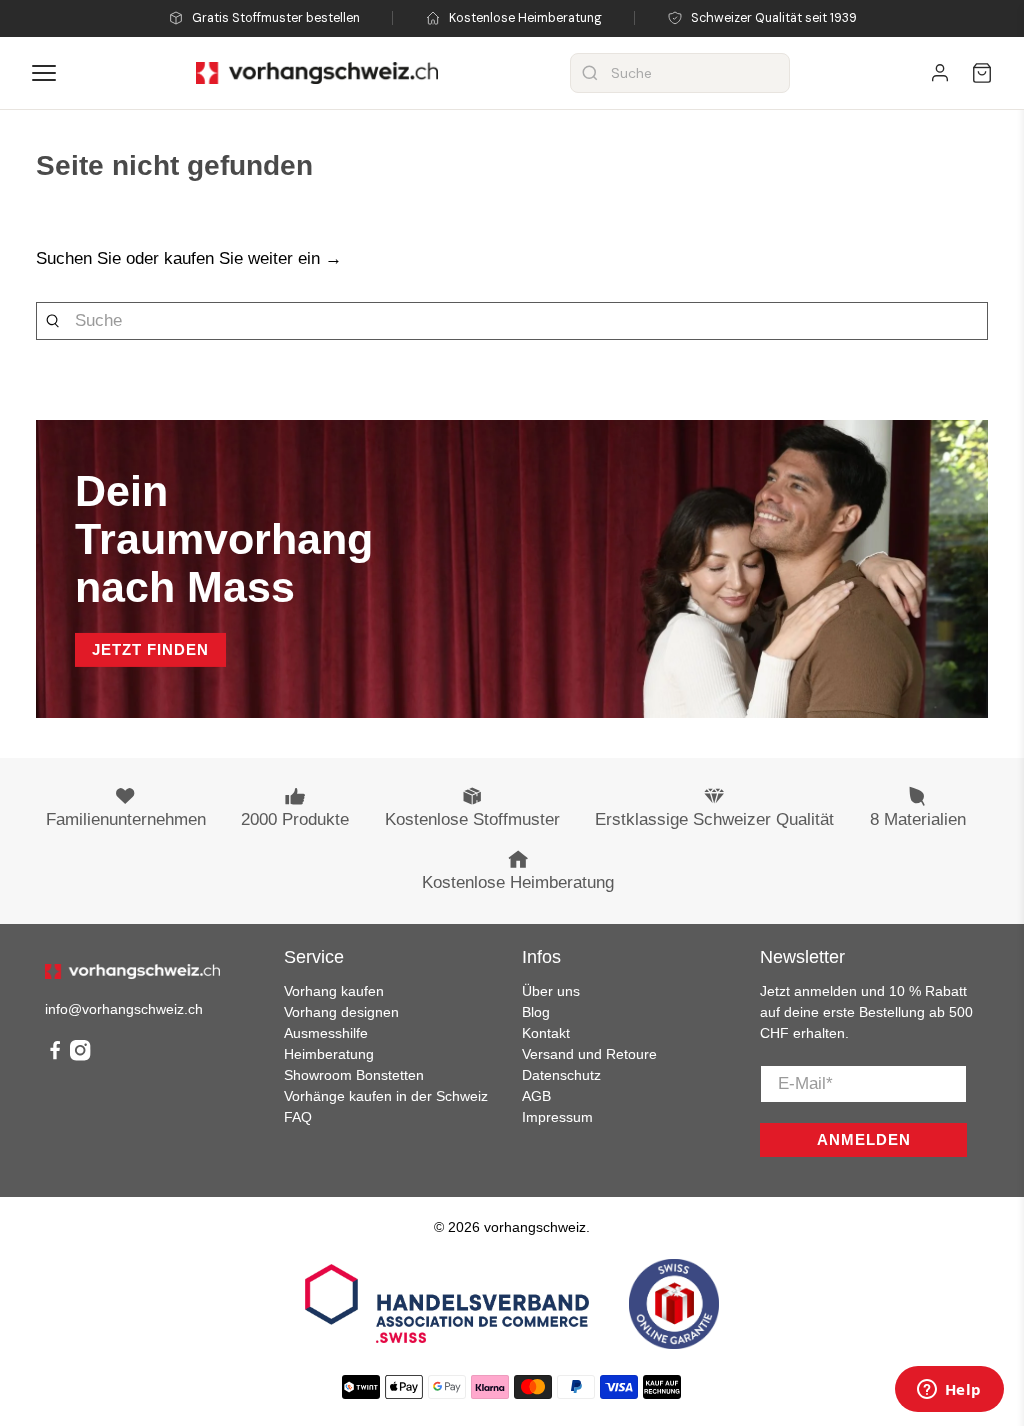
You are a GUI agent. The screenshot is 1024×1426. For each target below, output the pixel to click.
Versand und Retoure (589, 1054)
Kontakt (546, 1033)
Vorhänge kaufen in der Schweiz (386, 1096)
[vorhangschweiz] (132, 972)
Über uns (551, 991)
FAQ (298, 1117)
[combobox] (680, 73)
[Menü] (44, 73)
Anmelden (864, 1139)
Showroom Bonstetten (354, 1075)
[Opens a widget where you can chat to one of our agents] (949, 1391)
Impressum (557, 1117)
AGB (536, 1096)
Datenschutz (561, 1075)
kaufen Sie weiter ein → (253, 258)
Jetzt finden (150, 649)
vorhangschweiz (535, 1227)
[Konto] (940, 73)
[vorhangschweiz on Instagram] (80, 1056)
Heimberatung (329, 1054)
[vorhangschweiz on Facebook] (55, 1056)
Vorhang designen (341, 1012)
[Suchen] (590, 73)
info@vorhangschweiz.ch (124, 1009)
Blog (536, 1012)
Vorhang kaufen (334, 991)
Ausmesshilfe (326, 1033)
